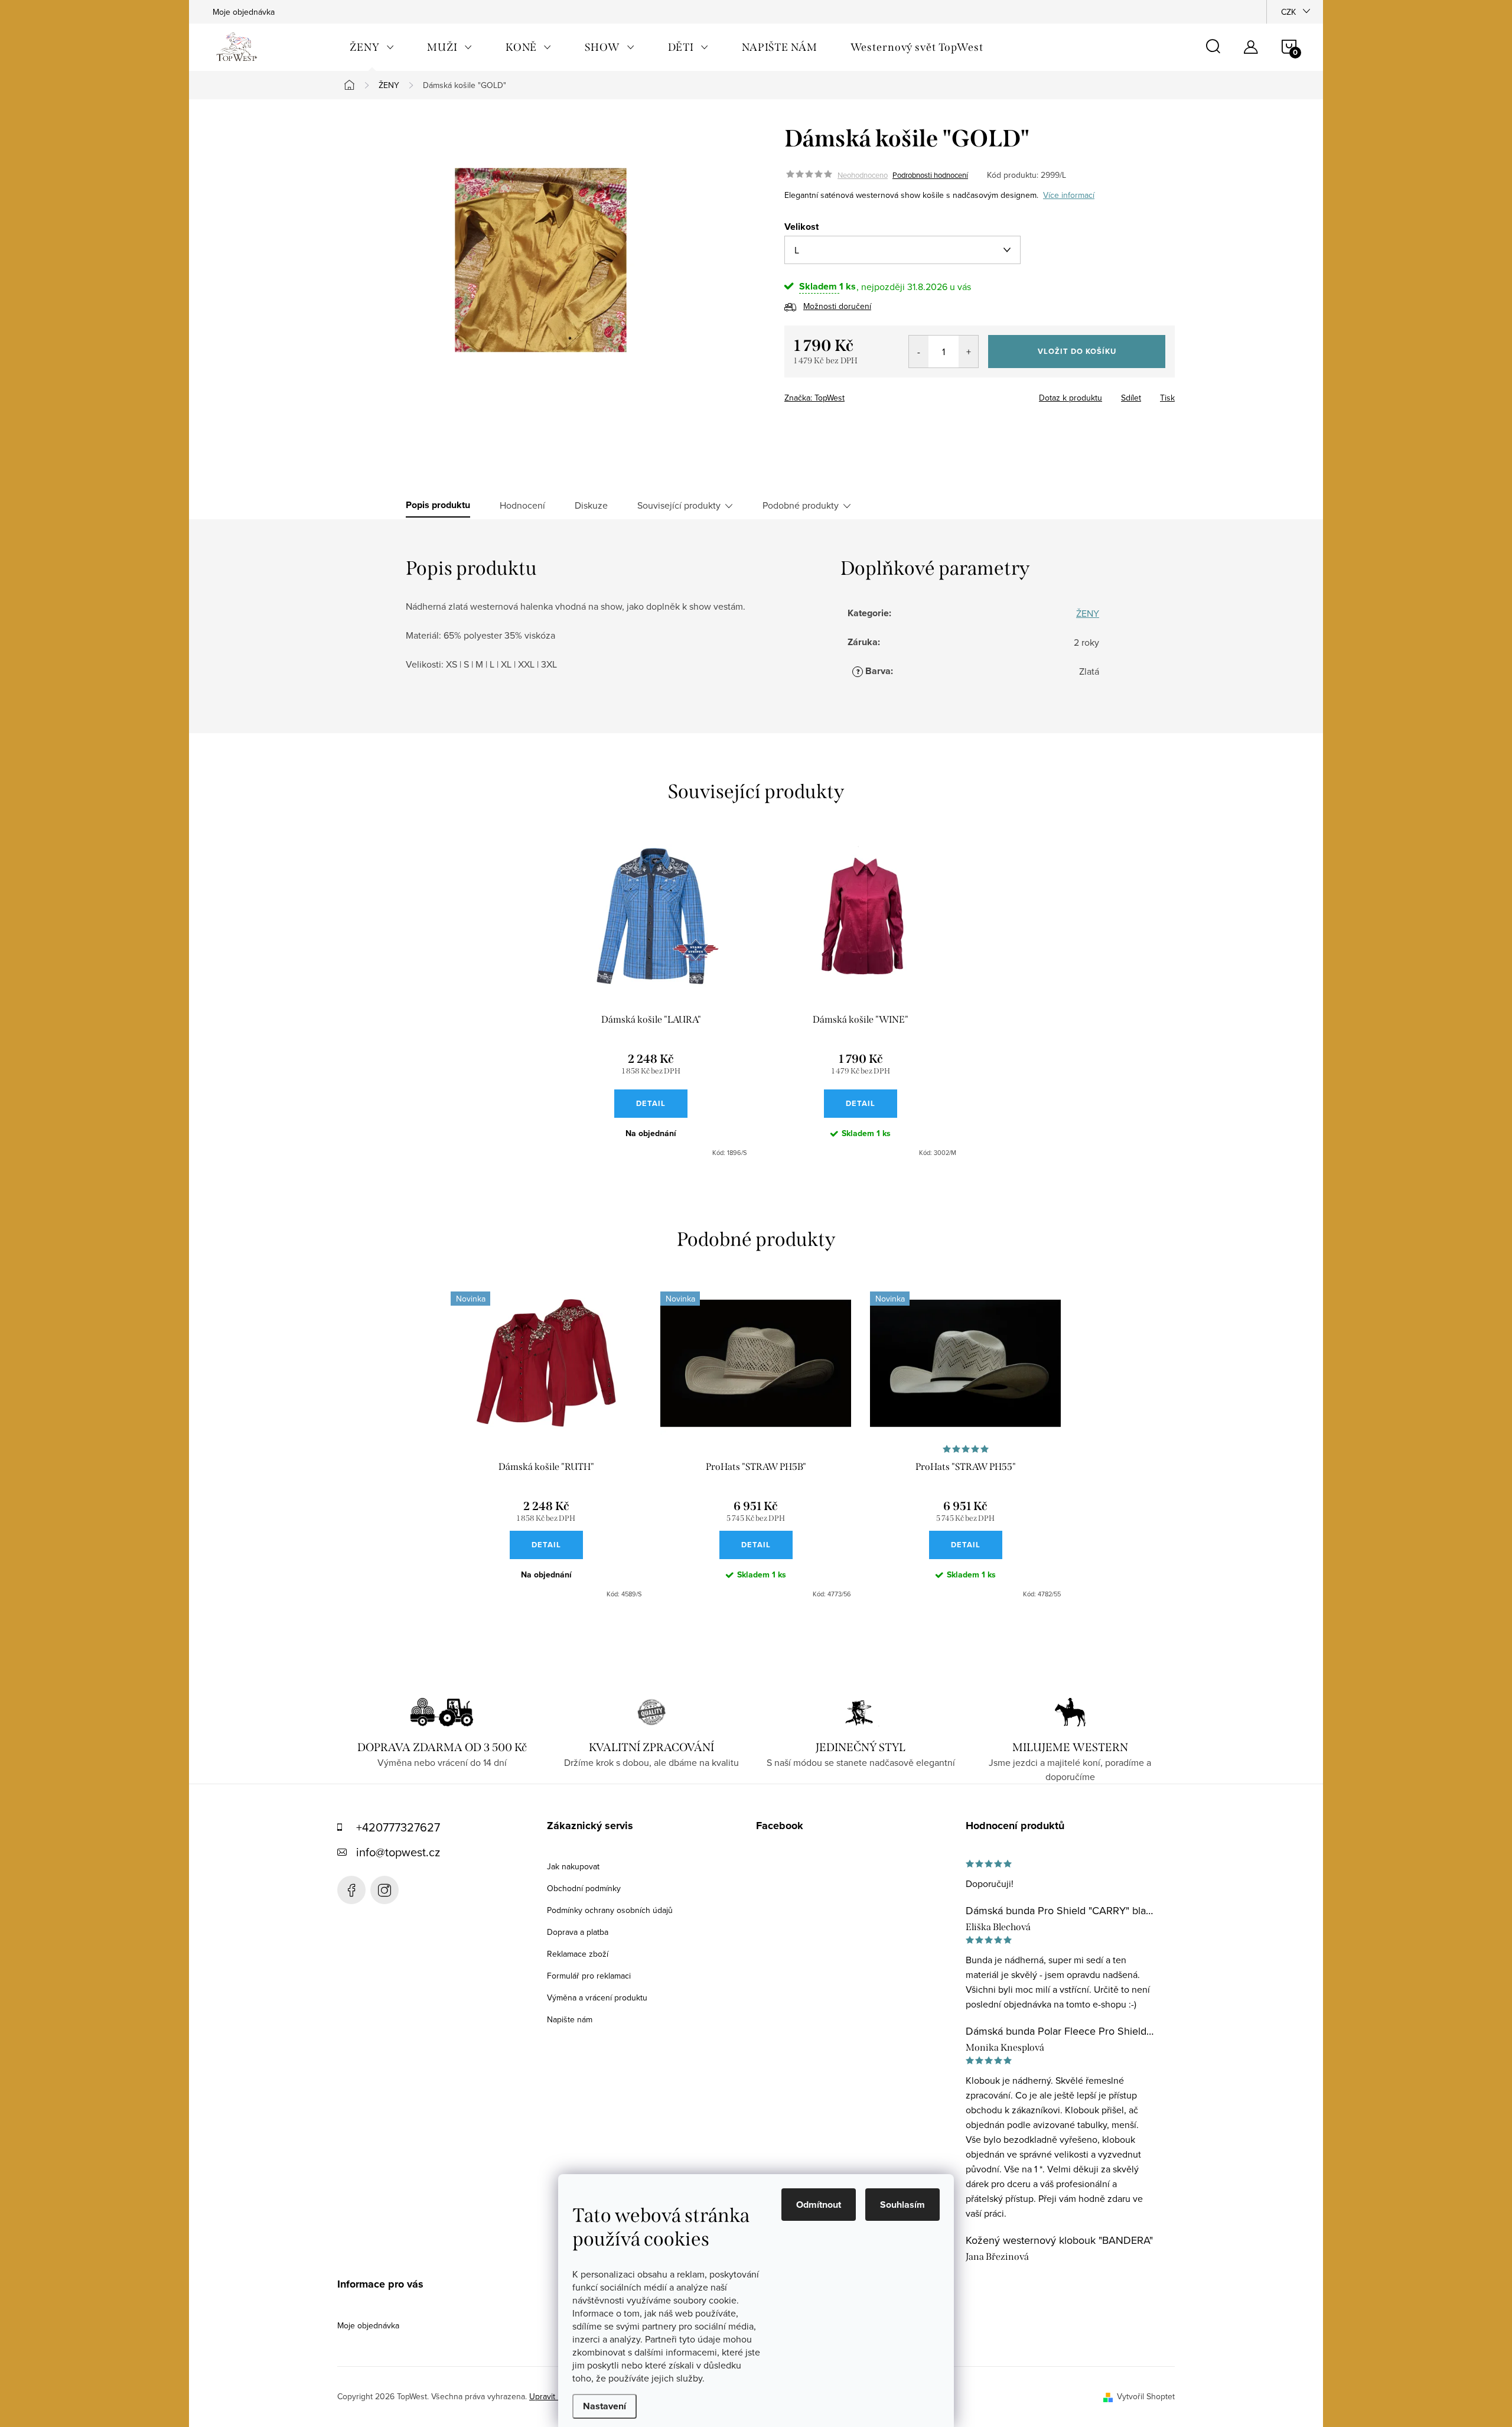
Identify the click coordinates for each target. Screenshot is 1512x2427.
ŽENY (1088, 613)
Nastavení (605, 2406)
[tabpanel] (651, 1001)
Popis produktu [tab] (438, 505)
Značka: (814, 398)
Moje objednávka (244, 12)
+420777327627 (398, 1827)
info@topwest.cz (398, 1852)
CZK (1288, 12)
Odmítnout (819, 2205)
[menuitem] (372, 47)
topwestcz (384, 1890)
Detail (651, 1103)
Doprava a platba (578, 1932)
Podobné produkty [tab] (801, 505)
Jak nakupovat (573, 1866)
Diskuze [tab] (591, 505)
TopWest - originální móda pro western (351, 1890)
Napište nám (570, 2019)
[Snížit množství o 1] (919, 352)
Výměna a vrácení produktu (597, 1997)
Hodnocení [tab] (522, 505)
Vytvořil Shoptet (1146, 2396)
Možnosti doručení (837, 306)
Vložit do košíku (1077, 351)
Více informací (1069, 195)
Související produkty (679, 505)
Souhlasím (902, 2205)
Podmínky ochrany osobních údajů (610, 1910)
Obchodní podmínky (584, 1888)
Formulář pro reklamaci (589, 1976)
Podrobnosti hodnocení (930, 175)
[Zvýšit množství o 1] (968, 352)
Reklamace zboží (578, 1954)
